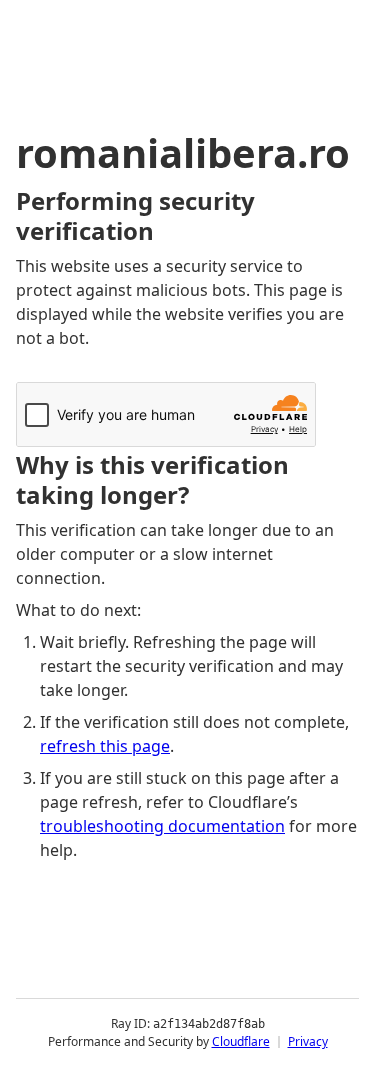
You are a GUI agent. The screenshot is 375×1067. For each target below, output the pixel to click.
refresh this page (105, 746)
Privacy (308, 1041)
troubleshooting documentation (162, 826)
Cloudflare (241, 1041)
